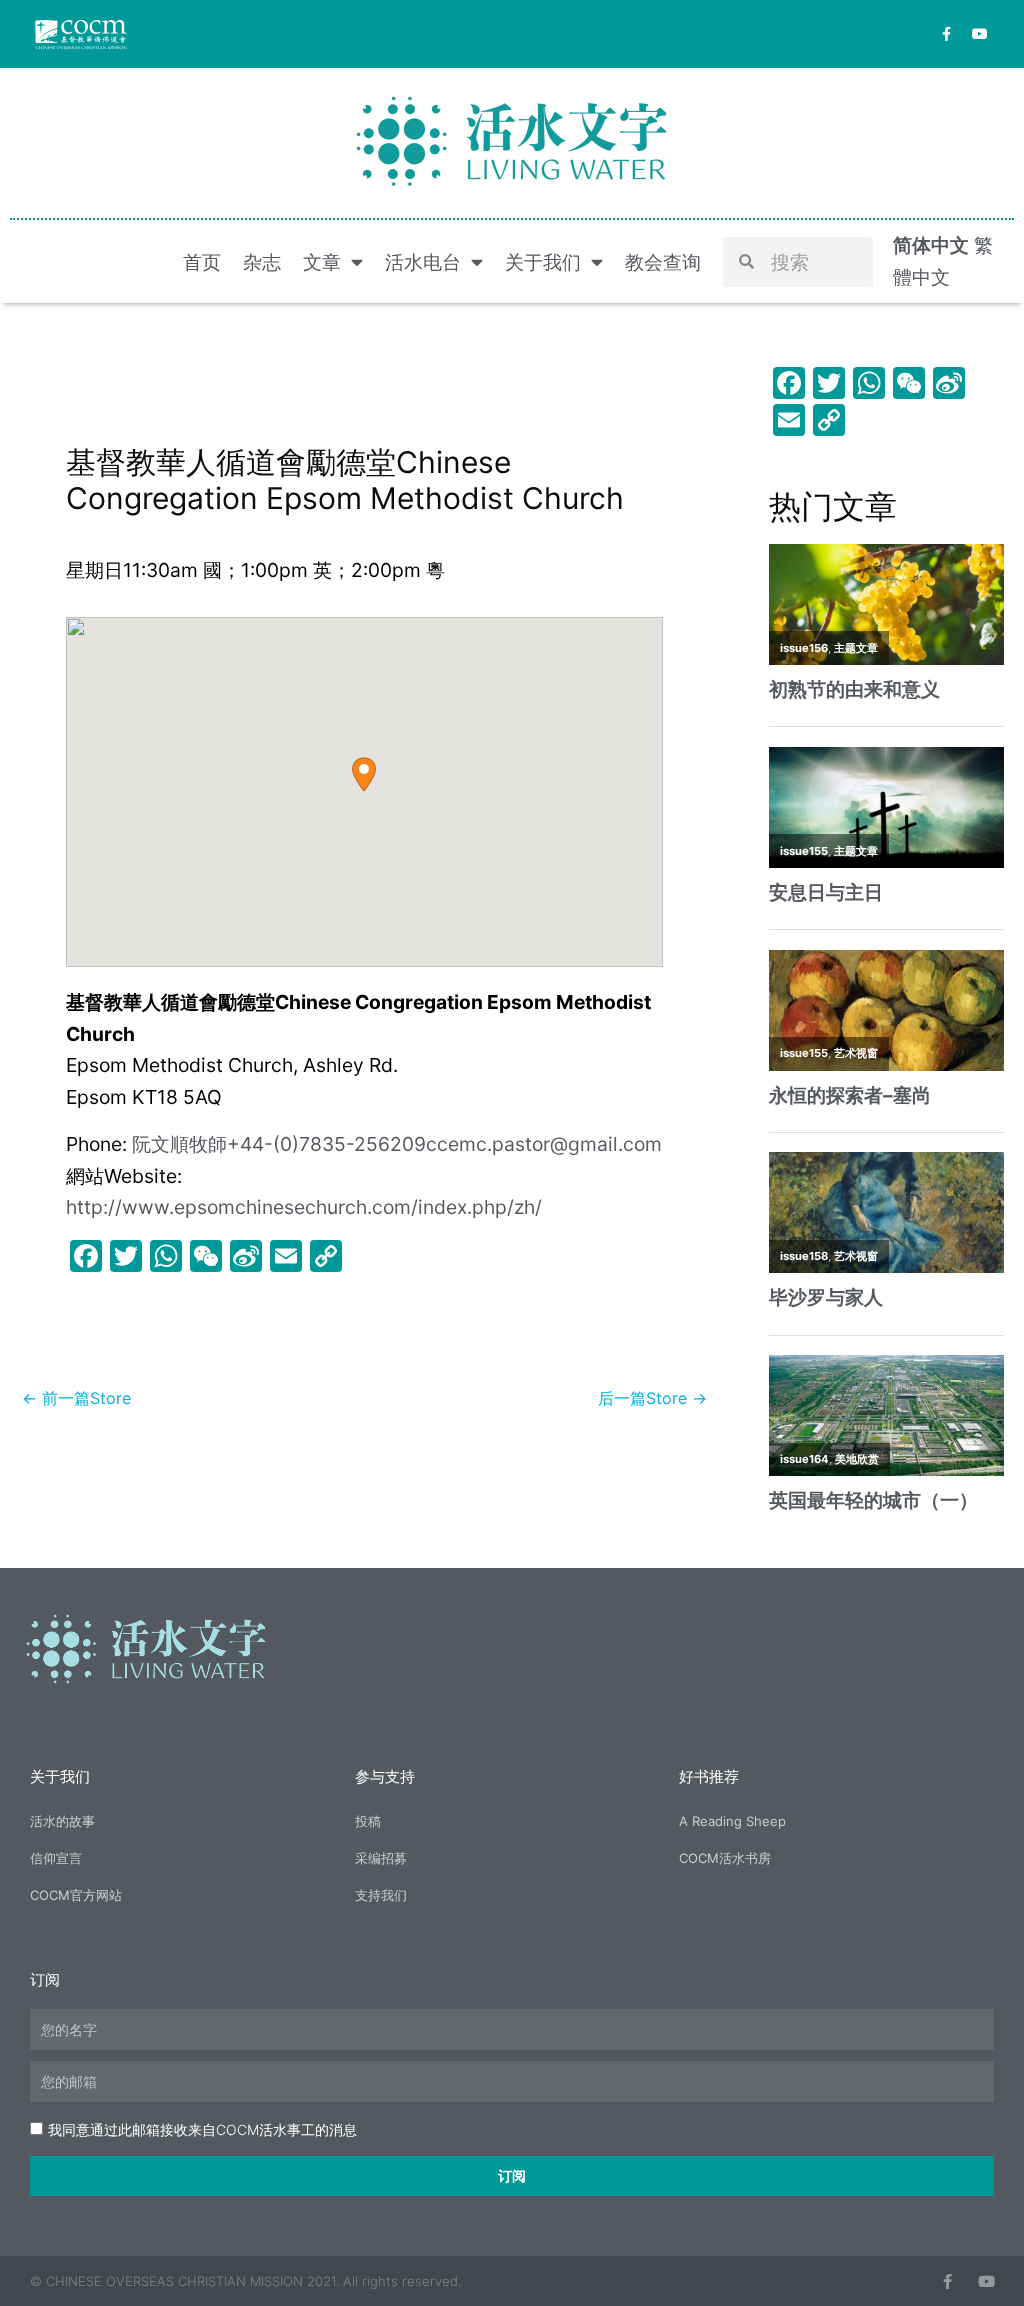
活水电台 (423, 262)
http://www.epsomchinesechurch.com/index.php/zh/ (304, 1207)
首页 (202, 262)
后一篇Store (652, 1398)
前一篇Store (76, 1398)
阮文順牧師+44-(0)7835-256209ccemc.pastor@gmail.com (397, 1144)
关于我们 (543, 262)
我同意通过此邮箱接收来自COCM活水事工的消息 (202, 2129)
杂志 (262, 262)
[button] (364, 774)
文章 (322, 262)
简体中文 (931, 245)
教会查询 (663, 262)
